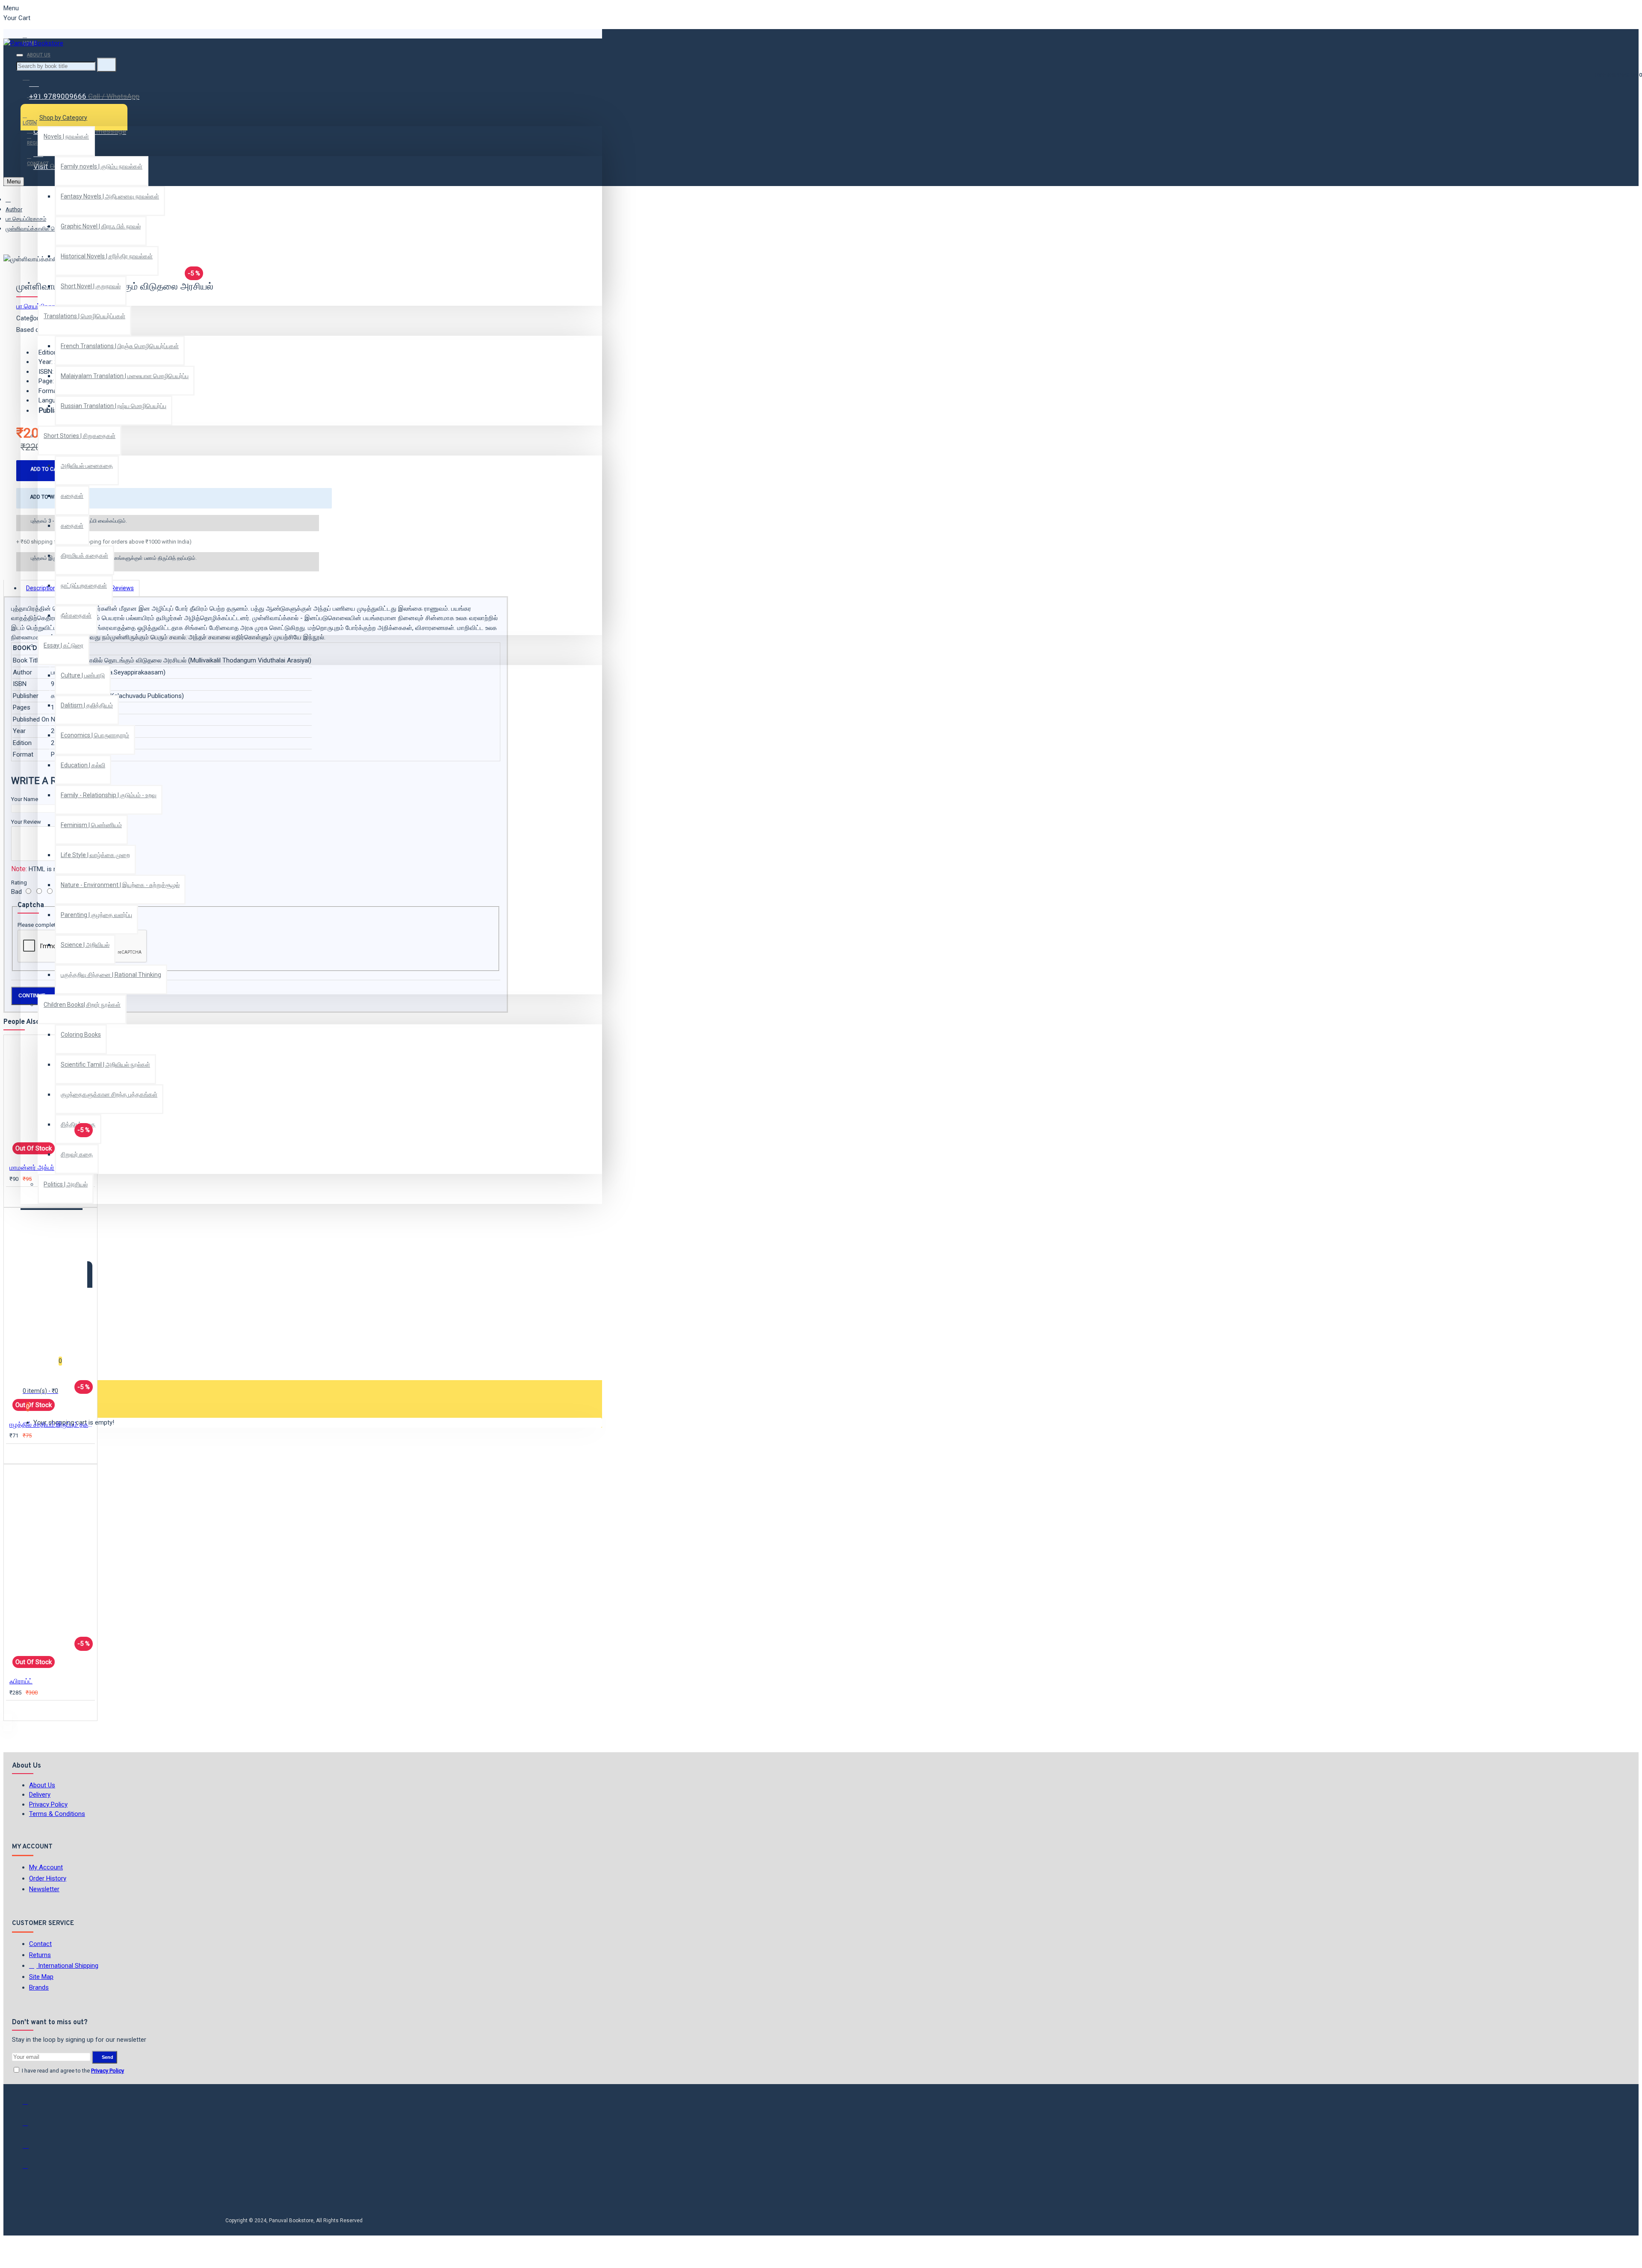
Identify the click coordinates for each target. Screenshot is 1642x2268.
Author (14, 209)
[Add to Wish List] (15, 1196)
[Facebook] (31, 2105)
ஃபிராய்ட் (21, 1681)
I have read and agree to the (72, 2071)
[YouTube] (31, 2170)
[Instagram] (31, 2148)
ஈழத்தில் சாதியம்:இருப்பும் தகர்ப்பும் (52, 1425)
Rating (19, 883)
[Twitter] (31, 2127)
